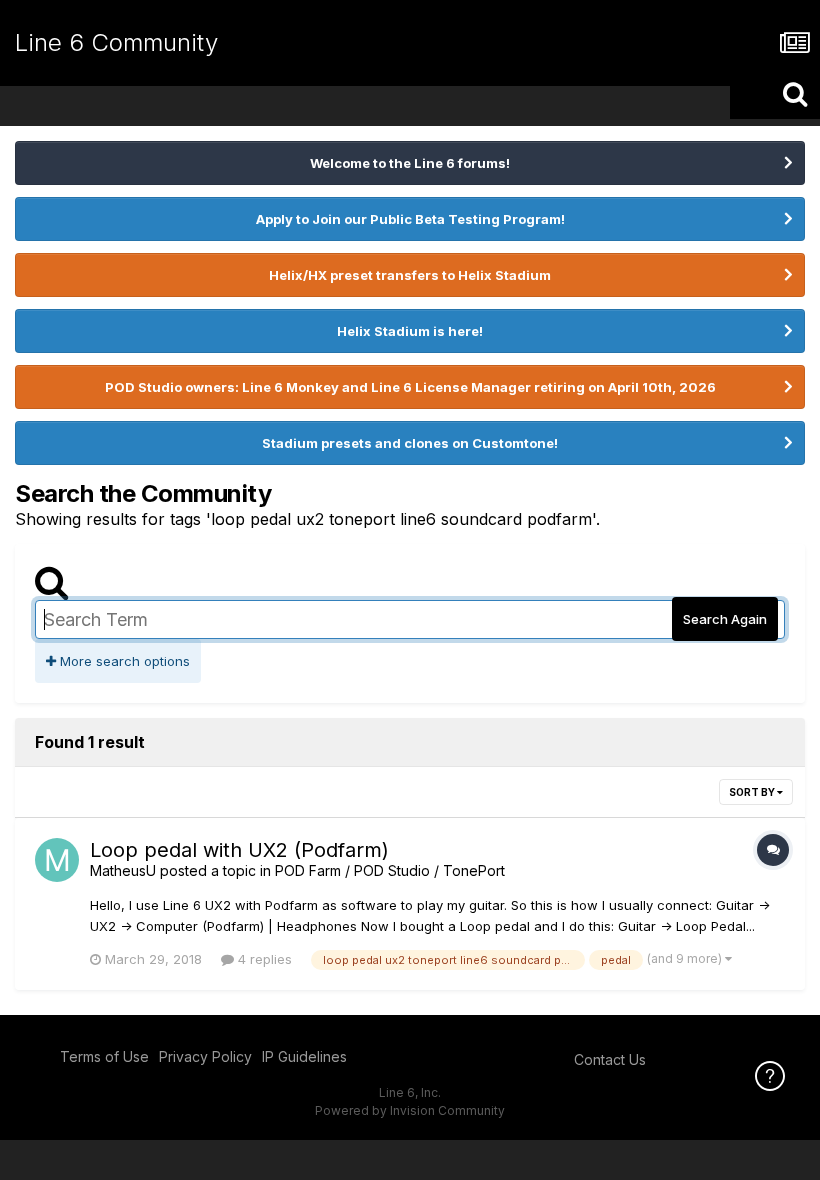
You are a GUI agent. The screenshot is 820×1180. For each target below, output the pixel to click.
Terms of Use (104, 1056)
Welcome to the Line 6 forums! (410, 163)
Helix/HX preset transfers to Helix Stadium (410, 275)
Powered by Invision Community (410, 1110)
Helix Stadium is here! (410, 331)
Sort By (753, 792)
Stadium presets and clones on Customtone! (410, 443)
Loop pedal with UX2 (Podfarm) (239, 850)
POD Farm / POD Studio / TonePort (390, 870)
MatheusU (123, 870)
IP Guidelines (304, 1056)
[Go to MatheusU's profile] (57, 860)
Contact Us (610, 1059)
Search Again (725, 619)
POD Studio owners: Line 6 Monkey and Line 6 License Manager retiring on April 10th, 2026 (410, 387)
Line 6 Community (116, 42)
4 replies (263, 959)
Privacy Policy (205, 1056)
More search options (123, 661)
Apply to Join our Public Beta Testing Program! (410, 219)
